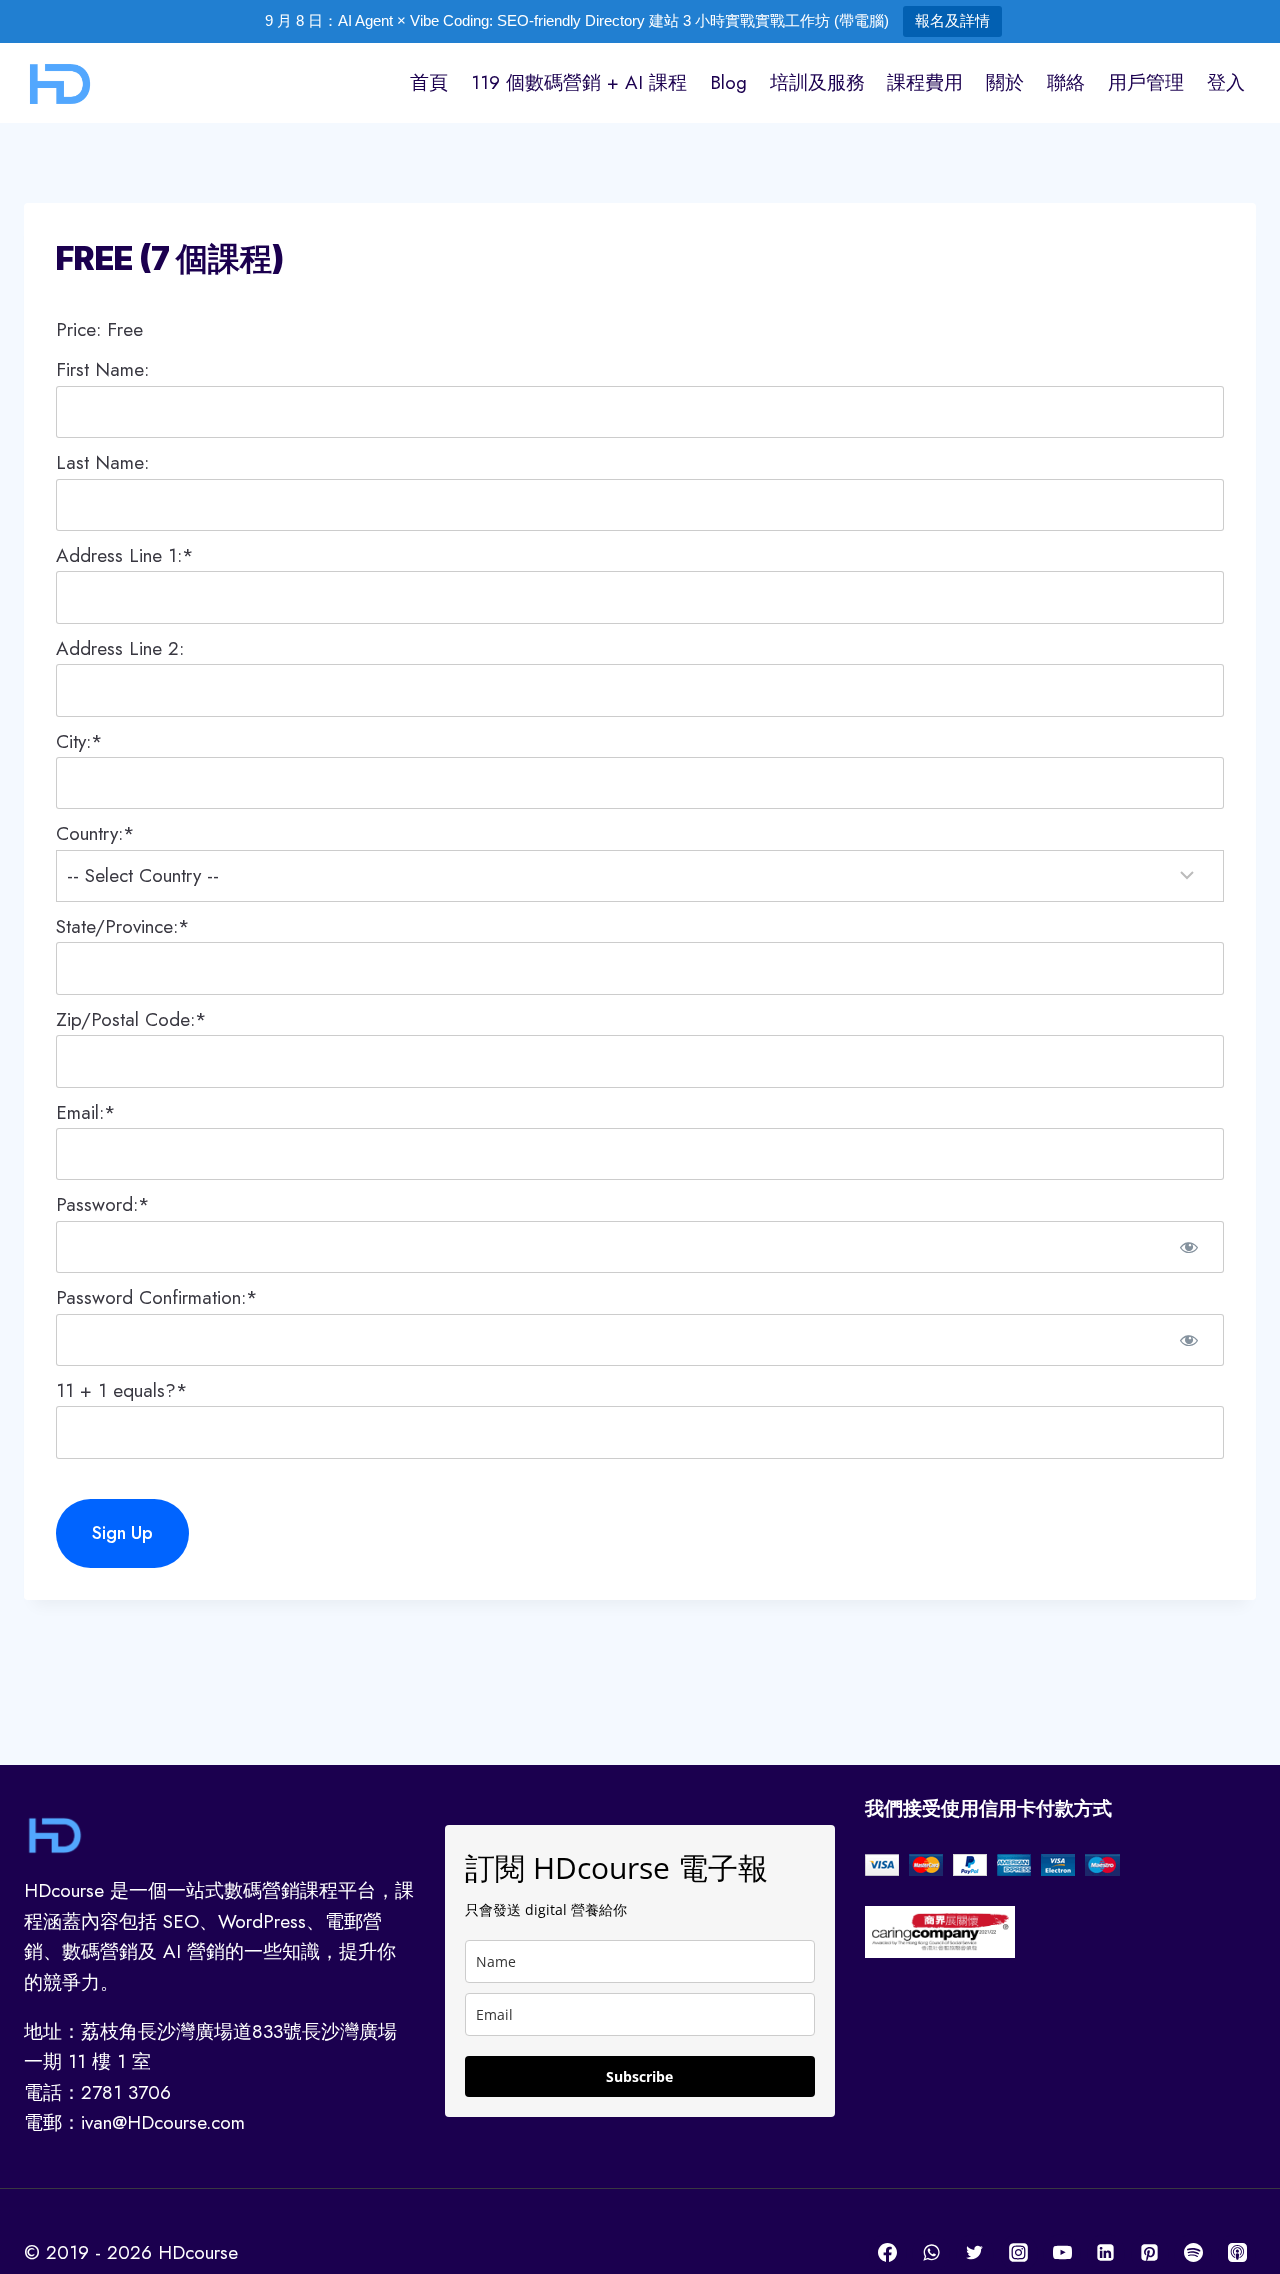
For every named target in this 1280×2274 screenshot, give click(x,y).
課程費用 (925, 82)
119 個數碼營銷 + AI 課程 (579, 82)
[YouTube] (1062, 2253)
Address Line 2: (120, 648)
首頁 (429, 82)
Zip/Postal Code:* (131, 1019)
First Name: (102, 369)
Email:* (86, 1112)
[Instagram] (1019, 2253)
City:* (79, 741)
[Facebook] (888, 2253)
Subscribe (639, 2076)
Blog (728, 82)
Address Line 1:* (125, 555)
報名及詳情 (952, 20)
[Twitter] (975, 2253)
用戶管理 (1146, 82)
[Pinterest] (1150, 2253)
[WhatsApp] (931, 2253)
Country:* (95, 833)
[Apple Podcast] (1237, 2253)
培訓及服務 (817, 82)
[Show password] (1189, 1247)
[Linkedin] (1106, 2253)
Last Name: (102, 462)
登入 (1226, 82)
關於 (1005, 82)
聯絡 (1066, 82)
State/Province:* (123, 926)
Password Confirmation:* (157, 1297)
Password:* (103, 1204)
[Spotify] (1193, 2253)
